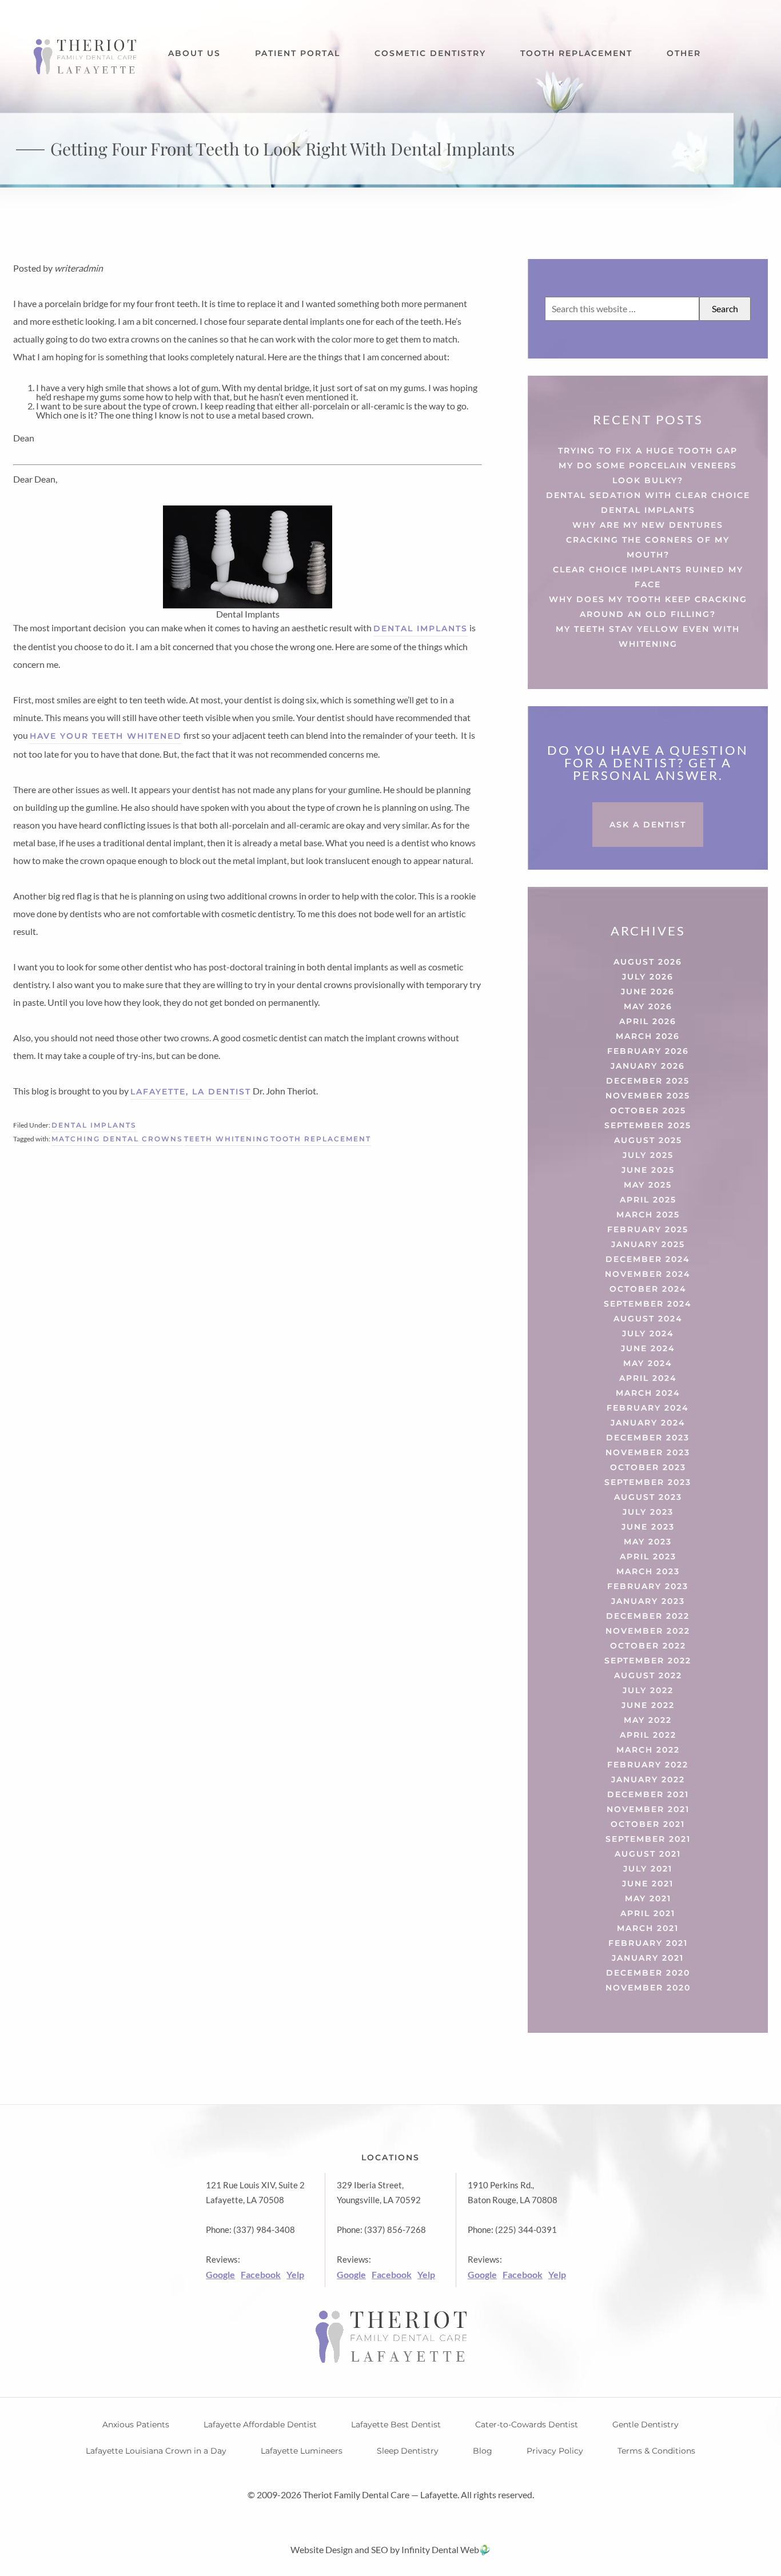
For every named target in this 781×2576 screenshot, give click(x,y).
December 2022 (648, 1616)
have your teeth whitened (106, 736)
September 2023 (648, 1482)
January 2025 (648, 1244)
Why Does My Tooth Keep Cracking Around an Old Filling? (648, 607)
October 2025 (648, 1110)
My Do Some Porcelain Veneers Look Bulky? (648, 473)
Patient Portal (298, 53)
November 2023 (648, 1452)
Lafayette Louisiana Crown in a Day (156, 2451)
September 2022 (648, 1661)
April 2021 (648, 1913)
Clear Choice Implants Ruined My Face (648, 577)
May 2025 (648, 1185)
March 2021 (648, 1928)
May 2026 (648, 1006)
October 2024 (648, 1289)
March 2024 (648, 1393)
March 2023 (648, 1571)
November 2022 (648, 1631)
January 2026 (648, 1066)
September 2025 (648, 1125)
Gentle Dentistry (645, 2424)
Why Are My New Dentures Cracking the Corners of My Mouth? (648, 540)
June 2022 (648, 1705)
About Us (194, 53)
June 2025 (648, 1170)
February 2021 (648, 1943)
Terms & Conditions (656, 2451)
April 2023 (648, 1556)
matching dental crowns (117, 1139)
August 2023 (648, 1497)
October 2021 (648, 1824)
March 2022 (648, 1750)
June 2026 (648, 992)
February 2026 (648, 1051)
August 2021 (648, 1854)
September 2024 (648, 1304)
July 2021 (648, 1869)
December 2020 (648, 1973)
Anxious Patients (136, 2424)
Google (220, 2274)
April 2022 (648, 1735)
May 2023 (648, 1542)
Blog (483, 2451)
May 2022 (648, 1720)
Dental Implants (94, 1125)
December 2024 (648, 1259)
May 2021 (648, 1898)
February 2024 (648, 1408)
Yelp (295, 2274)
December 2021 (648, 1794)
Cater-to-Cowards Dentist (527, 2424)
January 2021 (648, 1958)
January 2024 (648, 1423)
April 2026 (648, 1021)
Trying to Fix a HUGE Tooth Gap (648, 451)
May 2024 (648, 1363)
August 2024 (648, 1319)
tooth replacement (321, 1139)
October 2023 (648, 1467)
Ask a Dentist (648, 825)
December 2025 (648, 1081)
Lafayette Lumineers (302, 2451)
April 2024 (648, 1378)
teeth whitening (227, 1139)
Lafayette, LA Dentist (191, 1092)
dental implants (421, 628)
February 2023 (648, 1586)
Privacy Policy (555, 2451)
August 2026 (648, 962)
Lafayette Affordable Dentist (260, 2424)
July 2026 (648, 977)
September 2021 (648, 1839)
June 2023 (648, 1527)
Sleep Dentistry (408, 2451)
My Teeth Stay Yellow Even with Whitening (648, 636)
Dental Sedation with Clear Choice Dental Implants (648, 503)
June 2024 (648, 1348)
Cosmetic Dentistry (430, 53)
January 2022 (648, 1779)
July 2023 (648, 1512)
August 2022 (648, 1675)
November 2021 (648, 1809)
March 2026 (648, 1036)
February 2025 (648, 1229)
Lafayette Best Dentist (396, 2424)
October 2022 (648, 1646)
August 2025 (648, 1140)
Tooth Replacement (576, 53)
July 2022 (648, 1690)
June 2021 (648, 1884)
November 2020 (648, 1988)
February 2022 (648, 1765)
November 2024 (648, 1274)
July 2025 (648, 1155)
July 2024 (648, 1333)
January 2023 (648, 1601)
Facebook (261, 2274)
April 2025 (648, 1200)
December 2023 (648, 1438)
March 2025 (648, 1215)
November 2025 (648, 1096)
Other (684, 53)
